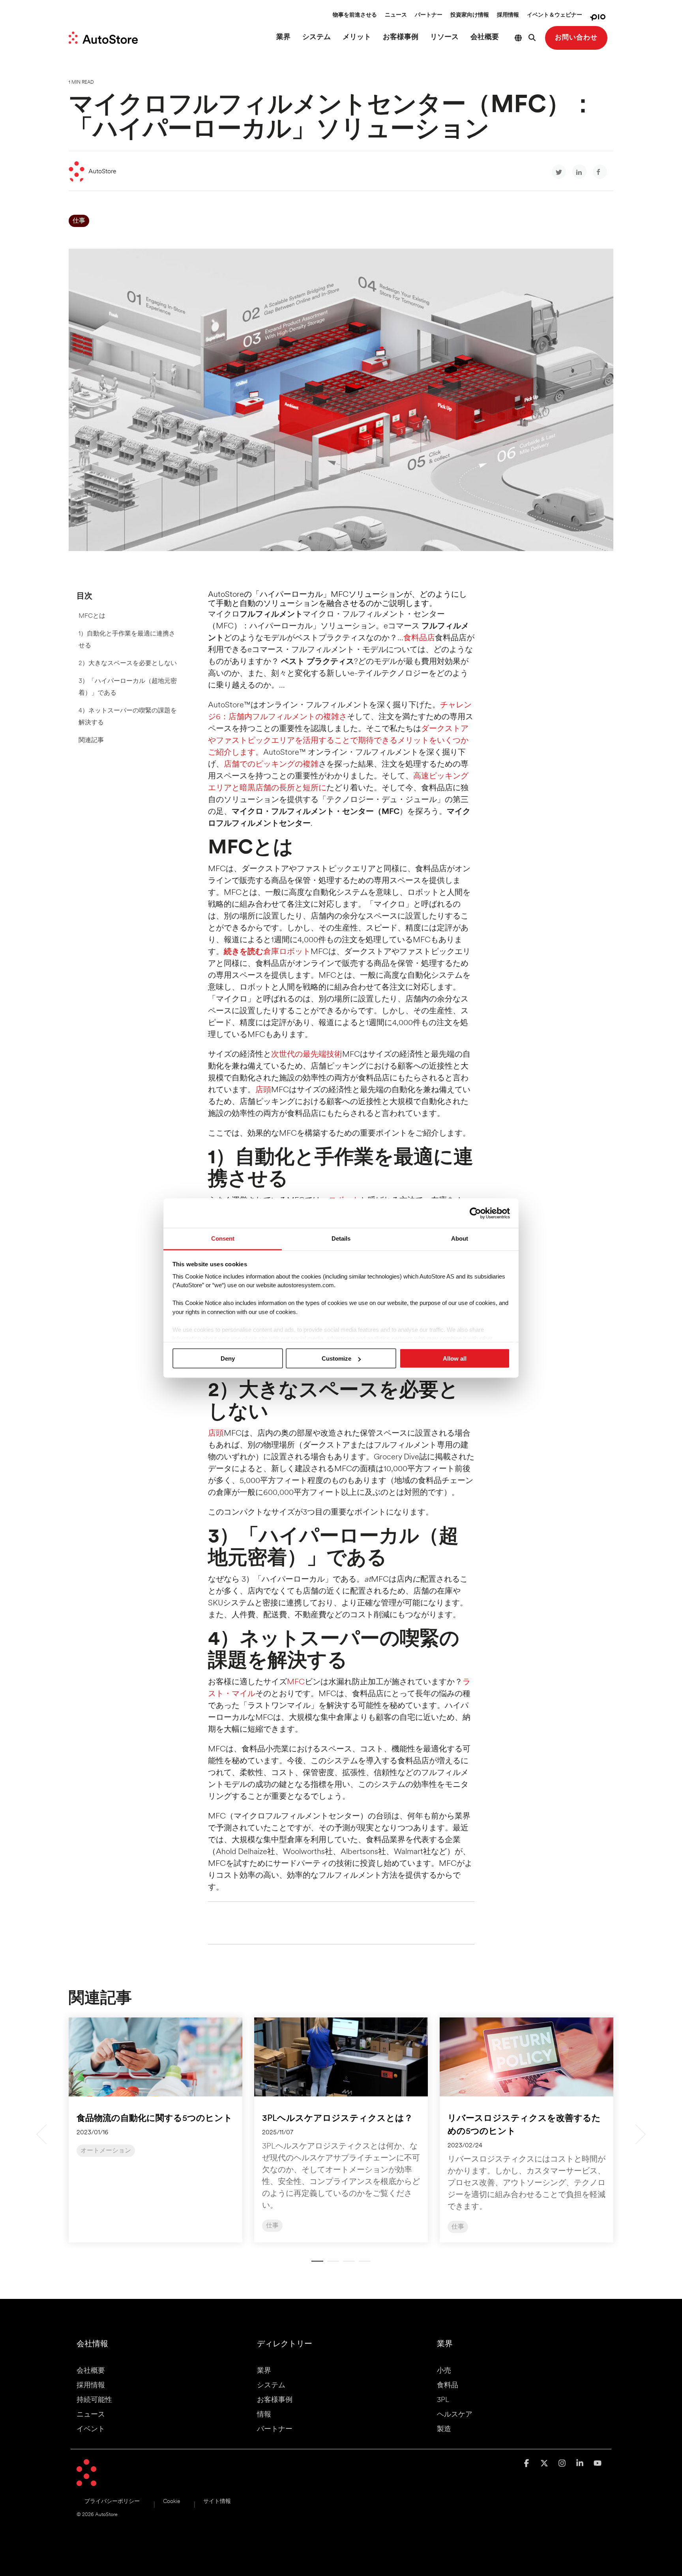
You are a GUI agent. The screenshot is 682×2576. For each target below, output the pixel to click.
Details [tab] (341, 1238)
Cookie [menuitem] (171, 2502)
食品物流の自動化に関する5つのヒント (155, 2119)
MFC (296, 1682)
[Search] (532, 38)
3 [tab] (347, 2265)
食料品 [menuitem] (448, 2386)
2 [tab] (331, 2265)
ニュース (396, 15)
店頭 (263, 1090)
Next (636, 2134)
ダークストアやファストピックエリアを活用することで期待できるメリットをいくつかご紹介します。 (338, 741)
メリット (357, 37)
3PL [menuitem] (443, 2400)
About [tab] (460, 1238)
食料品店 (419, 638)
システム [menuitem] (271, 2386)
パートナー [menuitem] (275, 2430)
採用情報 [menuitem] (91, 2386)
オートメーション (106, 2151)
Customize (336, 1358)
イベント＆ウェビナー (555, 15)
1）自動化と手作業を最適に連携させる (127, 640)
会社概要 (485, 37)
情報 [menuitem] (264, 2415)
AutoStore (102, 172)
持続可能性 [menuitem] (94, 2400)
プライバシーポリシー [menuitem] (112, 2502)
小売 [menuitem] (444, 2371)
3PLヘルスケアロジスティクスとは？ (337, 2119)
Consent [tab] (223, 1238)
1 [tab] (315, 2265)
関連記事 (91, 741)
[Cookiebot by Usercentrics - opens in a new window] (475, 1213)
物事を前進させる (355, 15)
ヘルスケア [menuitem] (455, 2415)
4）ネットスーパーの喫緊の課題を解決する (128, 717)
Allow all (455, 1358)
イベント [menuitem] (91, 2430)
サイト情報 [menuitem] (217, 2502)
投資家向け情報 (470, 15)
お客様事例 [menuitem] (275, 2400)
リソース (444, 37)
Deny (228, 1358)
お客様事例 (401, 37)
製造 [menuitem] (444, 2430)
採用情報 (508, 15)
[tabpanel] (156, 2130)
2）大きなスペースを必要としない (128, 664)
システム (317, 37)
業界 (283, 37)
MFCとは (92, 616)
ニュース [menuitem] (91, 2415)
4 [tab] (363, 2265)
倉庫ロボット (267, 952)
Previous (46, 2134)
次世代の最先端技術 (307, 1055)
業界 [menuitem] (264, 2371)
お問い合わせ (576, 38)
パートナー (429, 15)
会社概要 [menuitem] (91, 2371)
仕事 (79, 221)
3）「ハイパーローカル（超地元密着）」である (128, 687)
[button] (527, 2464)
